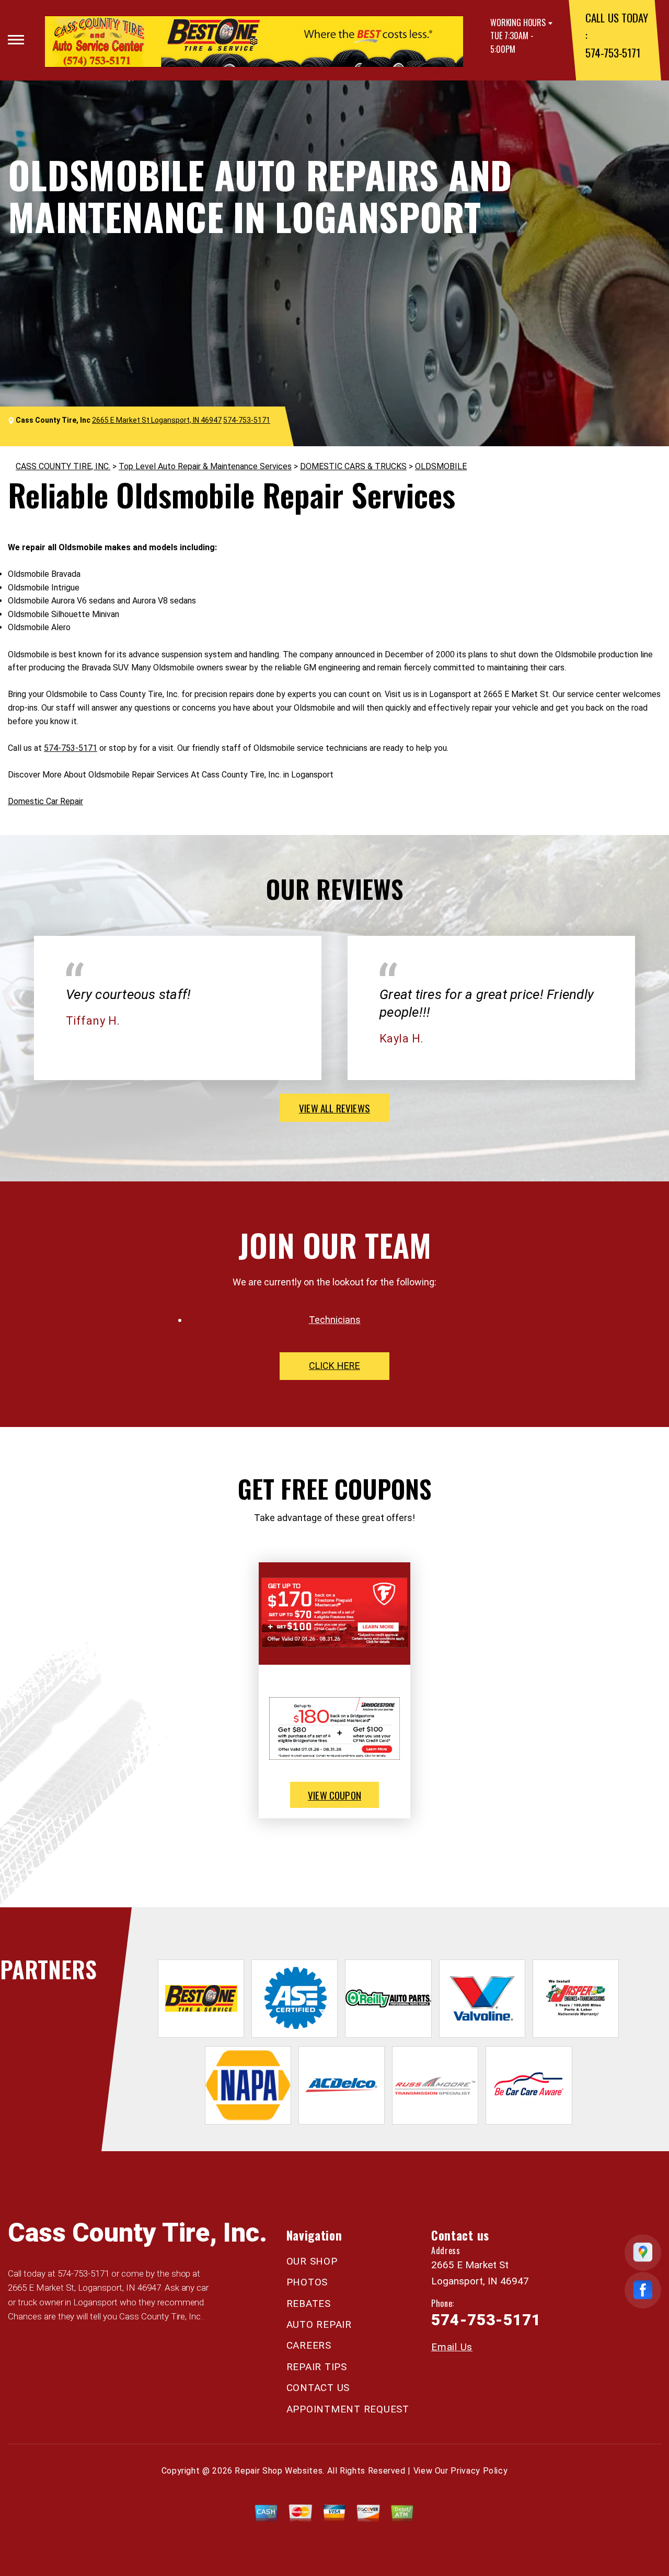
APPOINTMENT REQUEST (348, 2409)
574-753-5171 (613, 53)
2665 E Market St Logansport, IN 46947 (157, 420)
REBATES (309, 2304)
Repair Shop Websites (279, 2471)
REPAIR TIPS (317, 2367)
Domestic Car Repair (45, 801)
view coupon (334, 1795)
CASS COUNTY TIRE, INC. (63, 466)
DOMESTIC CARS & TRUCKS (353, 466)
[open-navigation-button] (16, 40)
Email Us (452, 2347)
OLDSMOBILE (441, 466)
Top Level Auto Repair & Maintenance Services (205, 466)
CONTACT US (318, 2388)
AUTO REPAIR (319, 2324)
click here (334, 1366)
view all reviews (334, 1108)
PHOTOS (307, 2282)
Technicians (335, 1320)
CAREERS (309, 2345)
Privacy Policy (479, 2471)
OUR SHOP (312, 2261)
